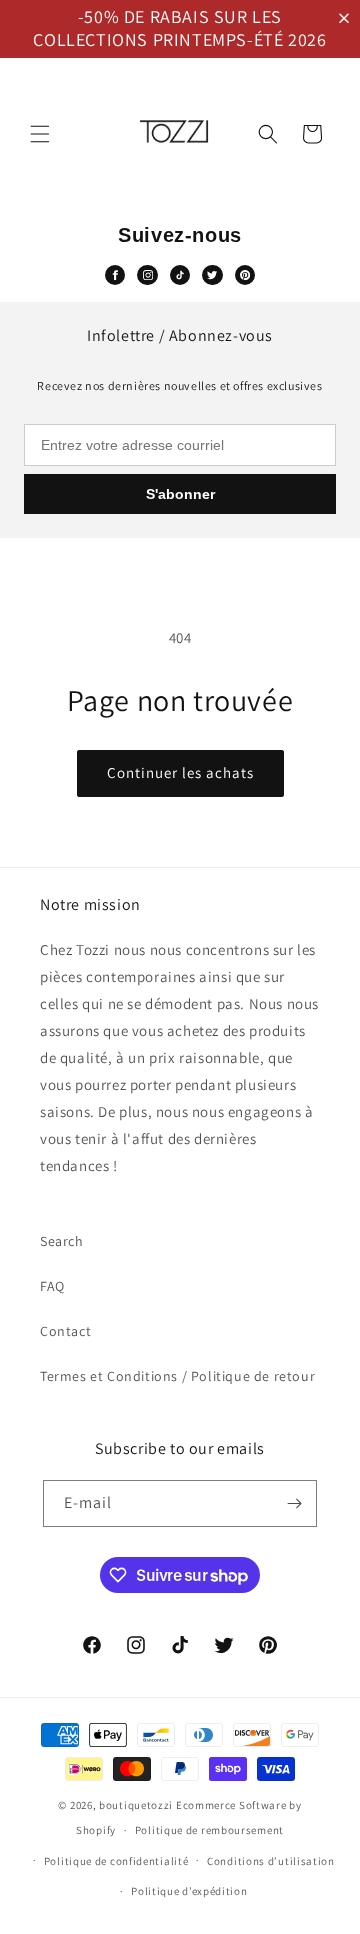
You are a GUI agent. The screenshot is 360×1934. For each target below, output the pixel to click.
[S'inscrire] (294, 1503)
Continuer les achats (180, 772)
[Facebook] (115, 275)
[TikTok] (180, 275)
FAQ (52, 1286)
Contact (65, 1331)
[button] (348, 18)
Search (62, 1241)
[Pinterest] (245, 275)
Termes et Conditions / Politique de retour (177, 1376)
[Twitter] (212, 275)
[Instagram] (147, 275)
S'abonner (180, 494)
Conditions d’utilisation (271, 1861)
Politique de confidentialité (116, 1861)
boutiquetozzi (136, 1805)
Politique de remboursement (209, 1830)
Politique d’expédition (189, 1891)
